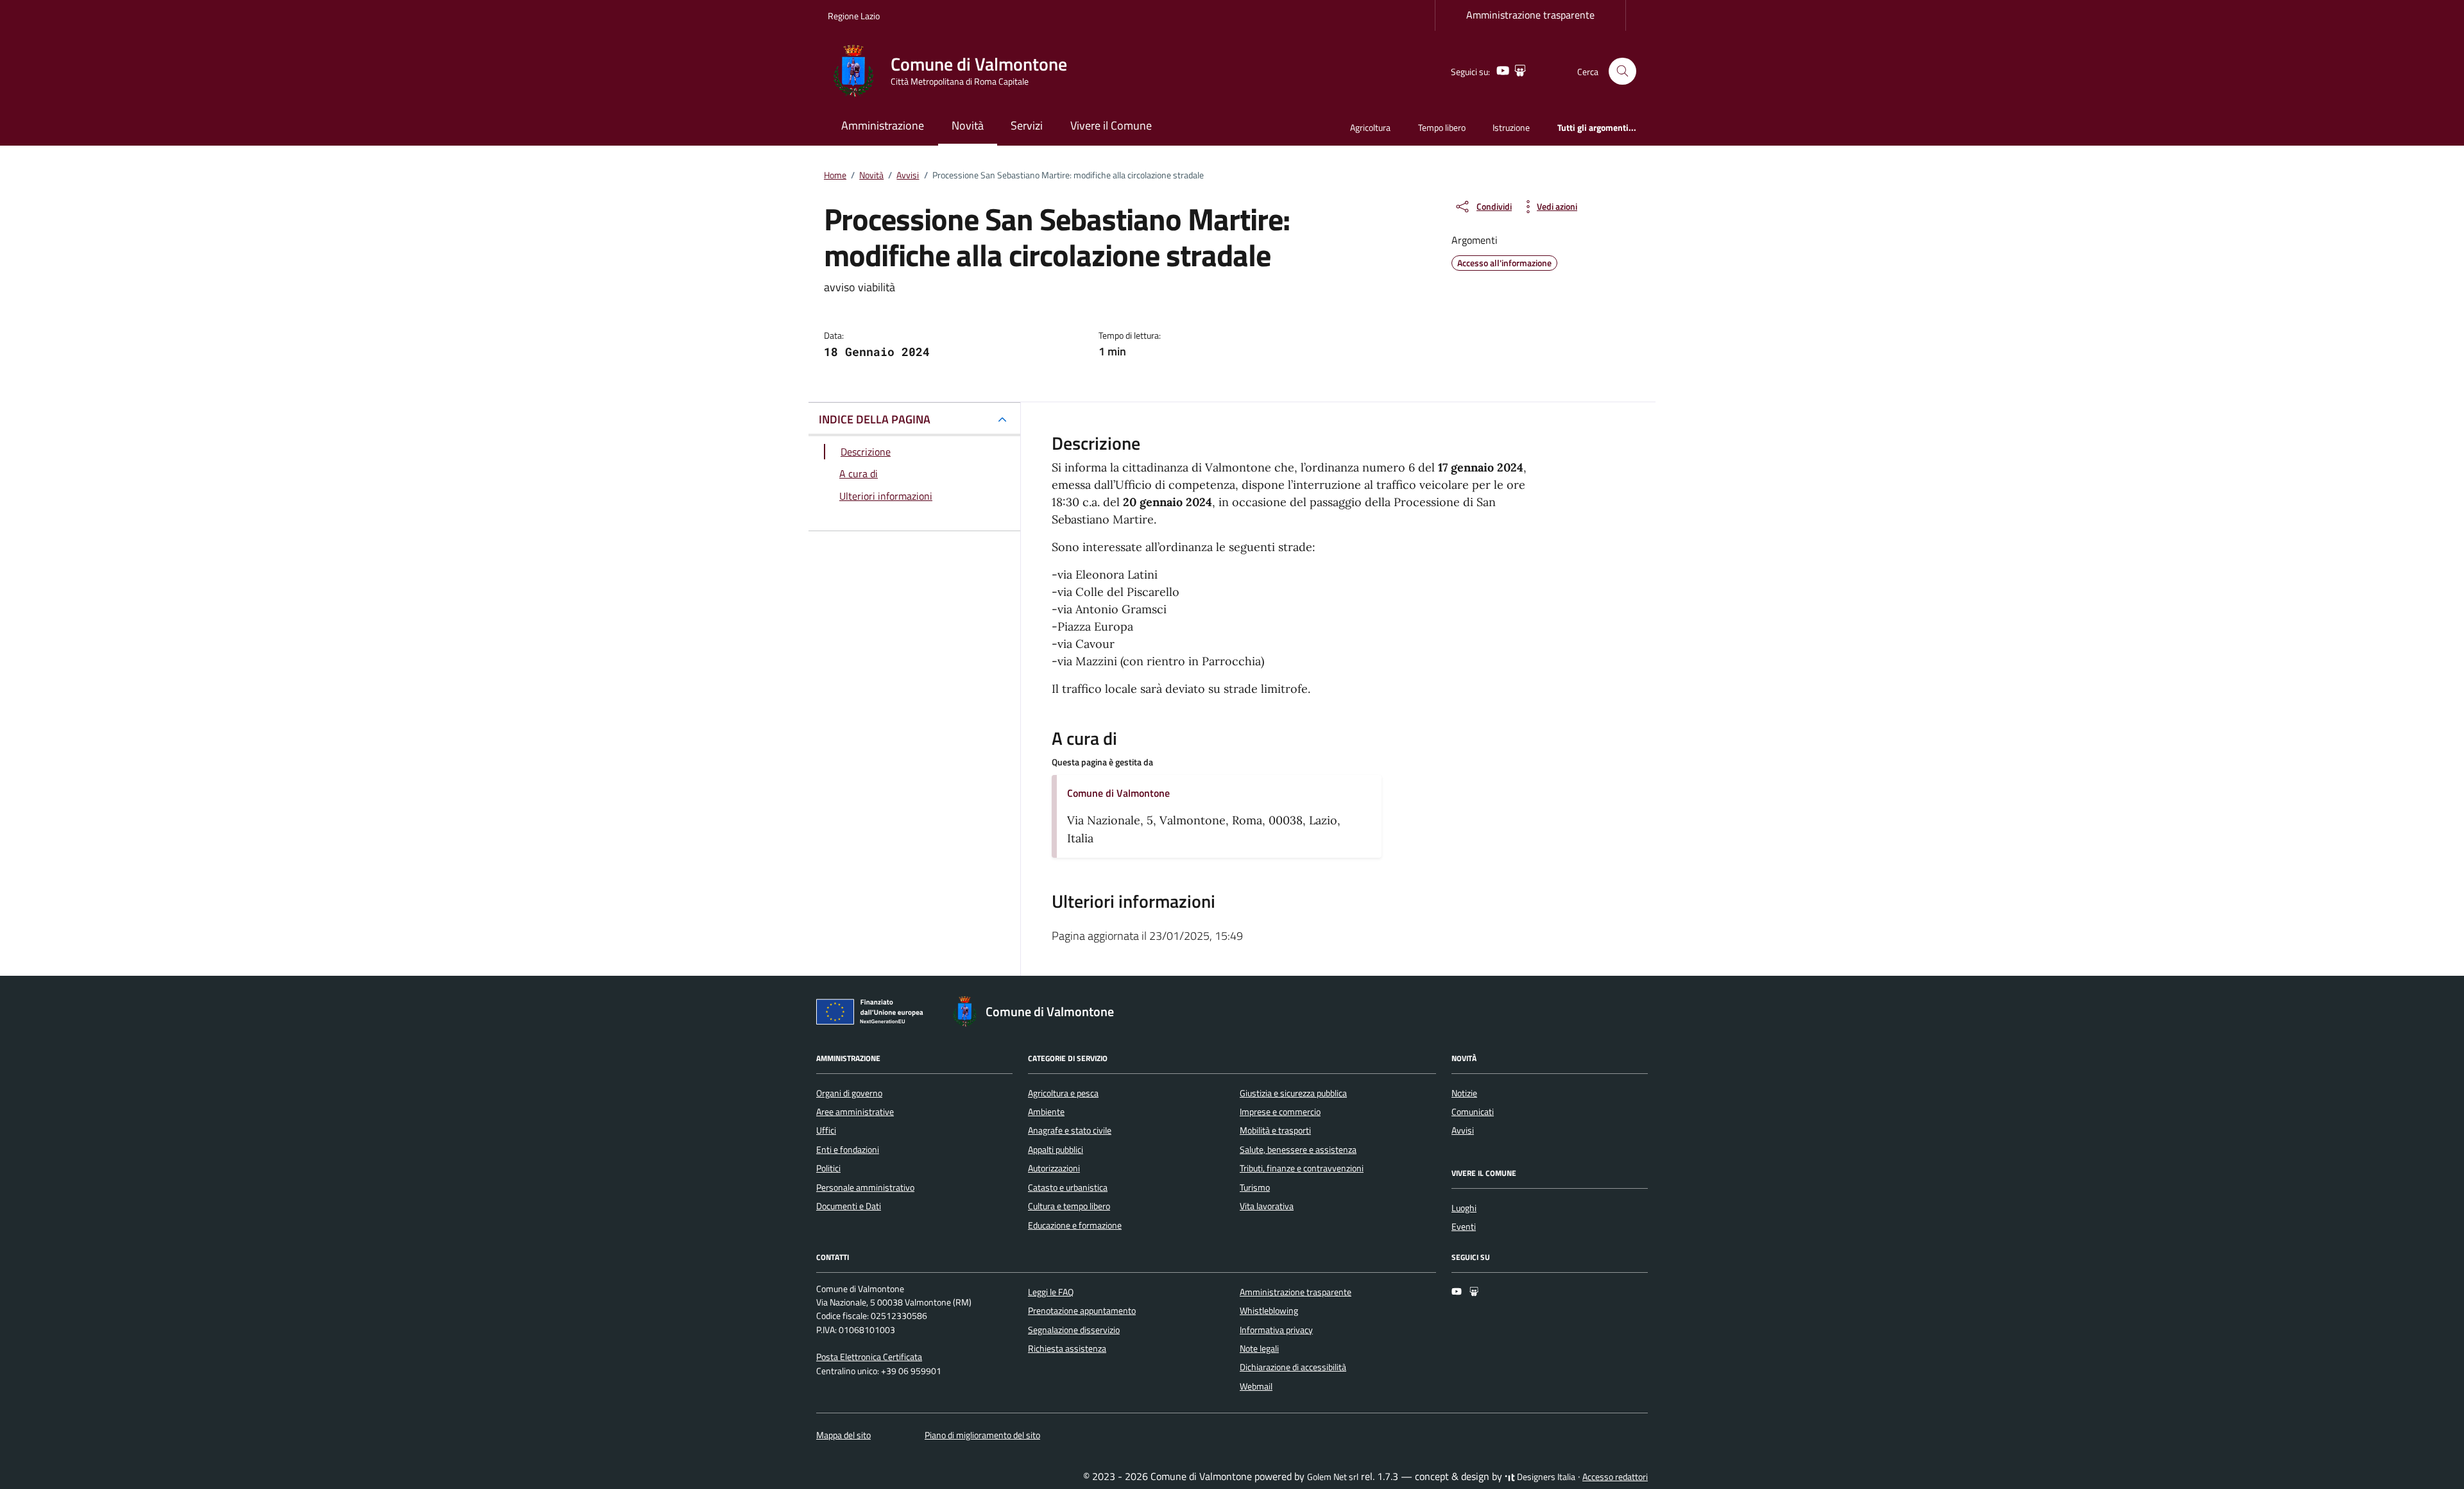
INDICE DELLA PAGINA (875, 419)
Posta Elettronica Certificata (869, 1357)
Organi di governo (849, 1093)
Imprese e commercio (1280, 1112)
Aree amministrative (855, 1112)
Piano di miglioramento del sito (982, 1435)
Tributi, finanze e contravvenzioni (1302, 1168)
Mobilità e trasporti (1275, 1130)
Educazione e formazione (1075, 1225)
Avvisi (1463, 1130)
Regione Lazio (854, 16)
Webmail (1256, 1386)
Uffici (826, 1130)
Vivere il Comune (1111, 125)
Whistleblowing (1269, 1311)
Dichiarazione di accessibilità (1293, 1367)
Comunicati (1473, 1112)
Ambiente (1046, 1112)
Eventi (1464, 1227)
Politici (828, 1168)
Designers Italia (1545, 1477)
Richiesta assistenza (1067, 1349)
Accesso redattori (1615, 1477)
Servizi (1027, 125)
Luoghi (1464, 1208)
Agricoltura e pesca (1063, 1093)
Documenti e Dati (849, 1206)
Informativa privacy (1276, 1330)
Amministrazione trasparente (1530, 15)
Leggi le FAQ (1051, 1292)
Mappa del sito (843, 1435)
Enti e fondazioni (848, 1150)
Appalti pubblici (1056, 1150)
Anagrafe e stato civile (1070, 1130)
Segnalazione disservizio (1074, 1330)
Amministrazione (883, 125)
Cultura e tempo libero (1069, 1206)
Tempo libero (1442, 127)
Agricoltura (1370, 127)
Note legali (1259, 1349)
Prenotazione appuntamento (1082, 1311)
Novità (968, 125)
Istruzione (1511, 127)
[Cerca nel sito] (1622, 72)
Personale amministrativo (865, 1187)
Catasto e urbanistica (1068, 1187)
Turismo (1255, 1187)
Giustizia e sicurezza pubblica (1293, 1093)
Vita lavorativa (1267, 1206)
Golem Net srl (1333, 1477)
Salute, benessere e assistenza (1298, 1150)
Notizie (1464, 1093)
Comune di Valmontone (1118, 793)
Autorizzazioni (1054, 1168)
